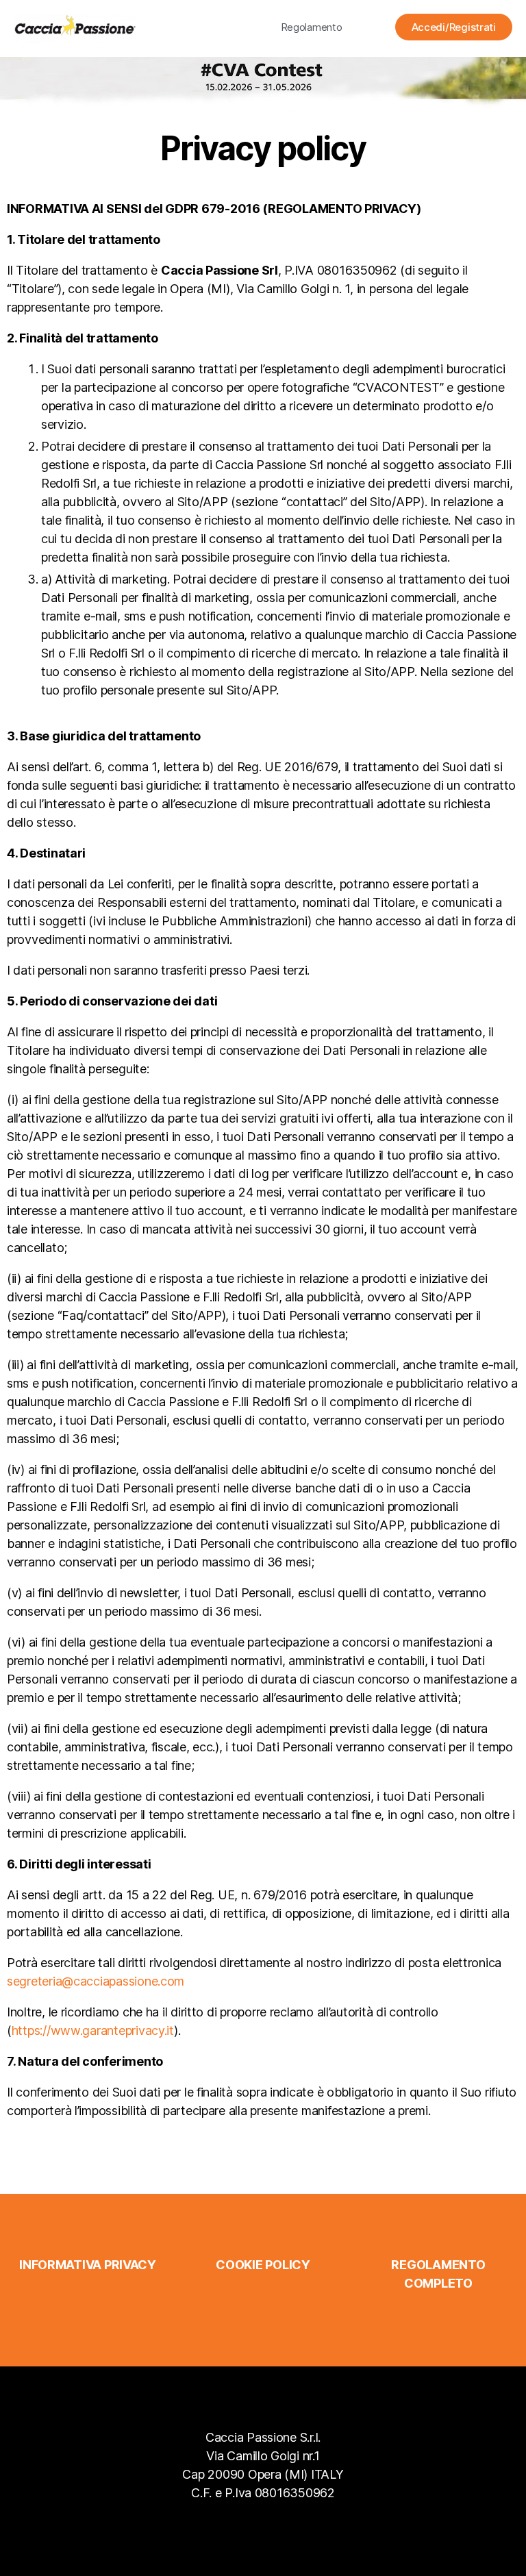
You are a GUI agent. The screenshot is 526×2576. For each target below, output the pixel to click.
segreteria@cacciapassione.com (96, 1981)
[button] (312, 27)
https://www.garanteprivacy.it (93, 2030)
